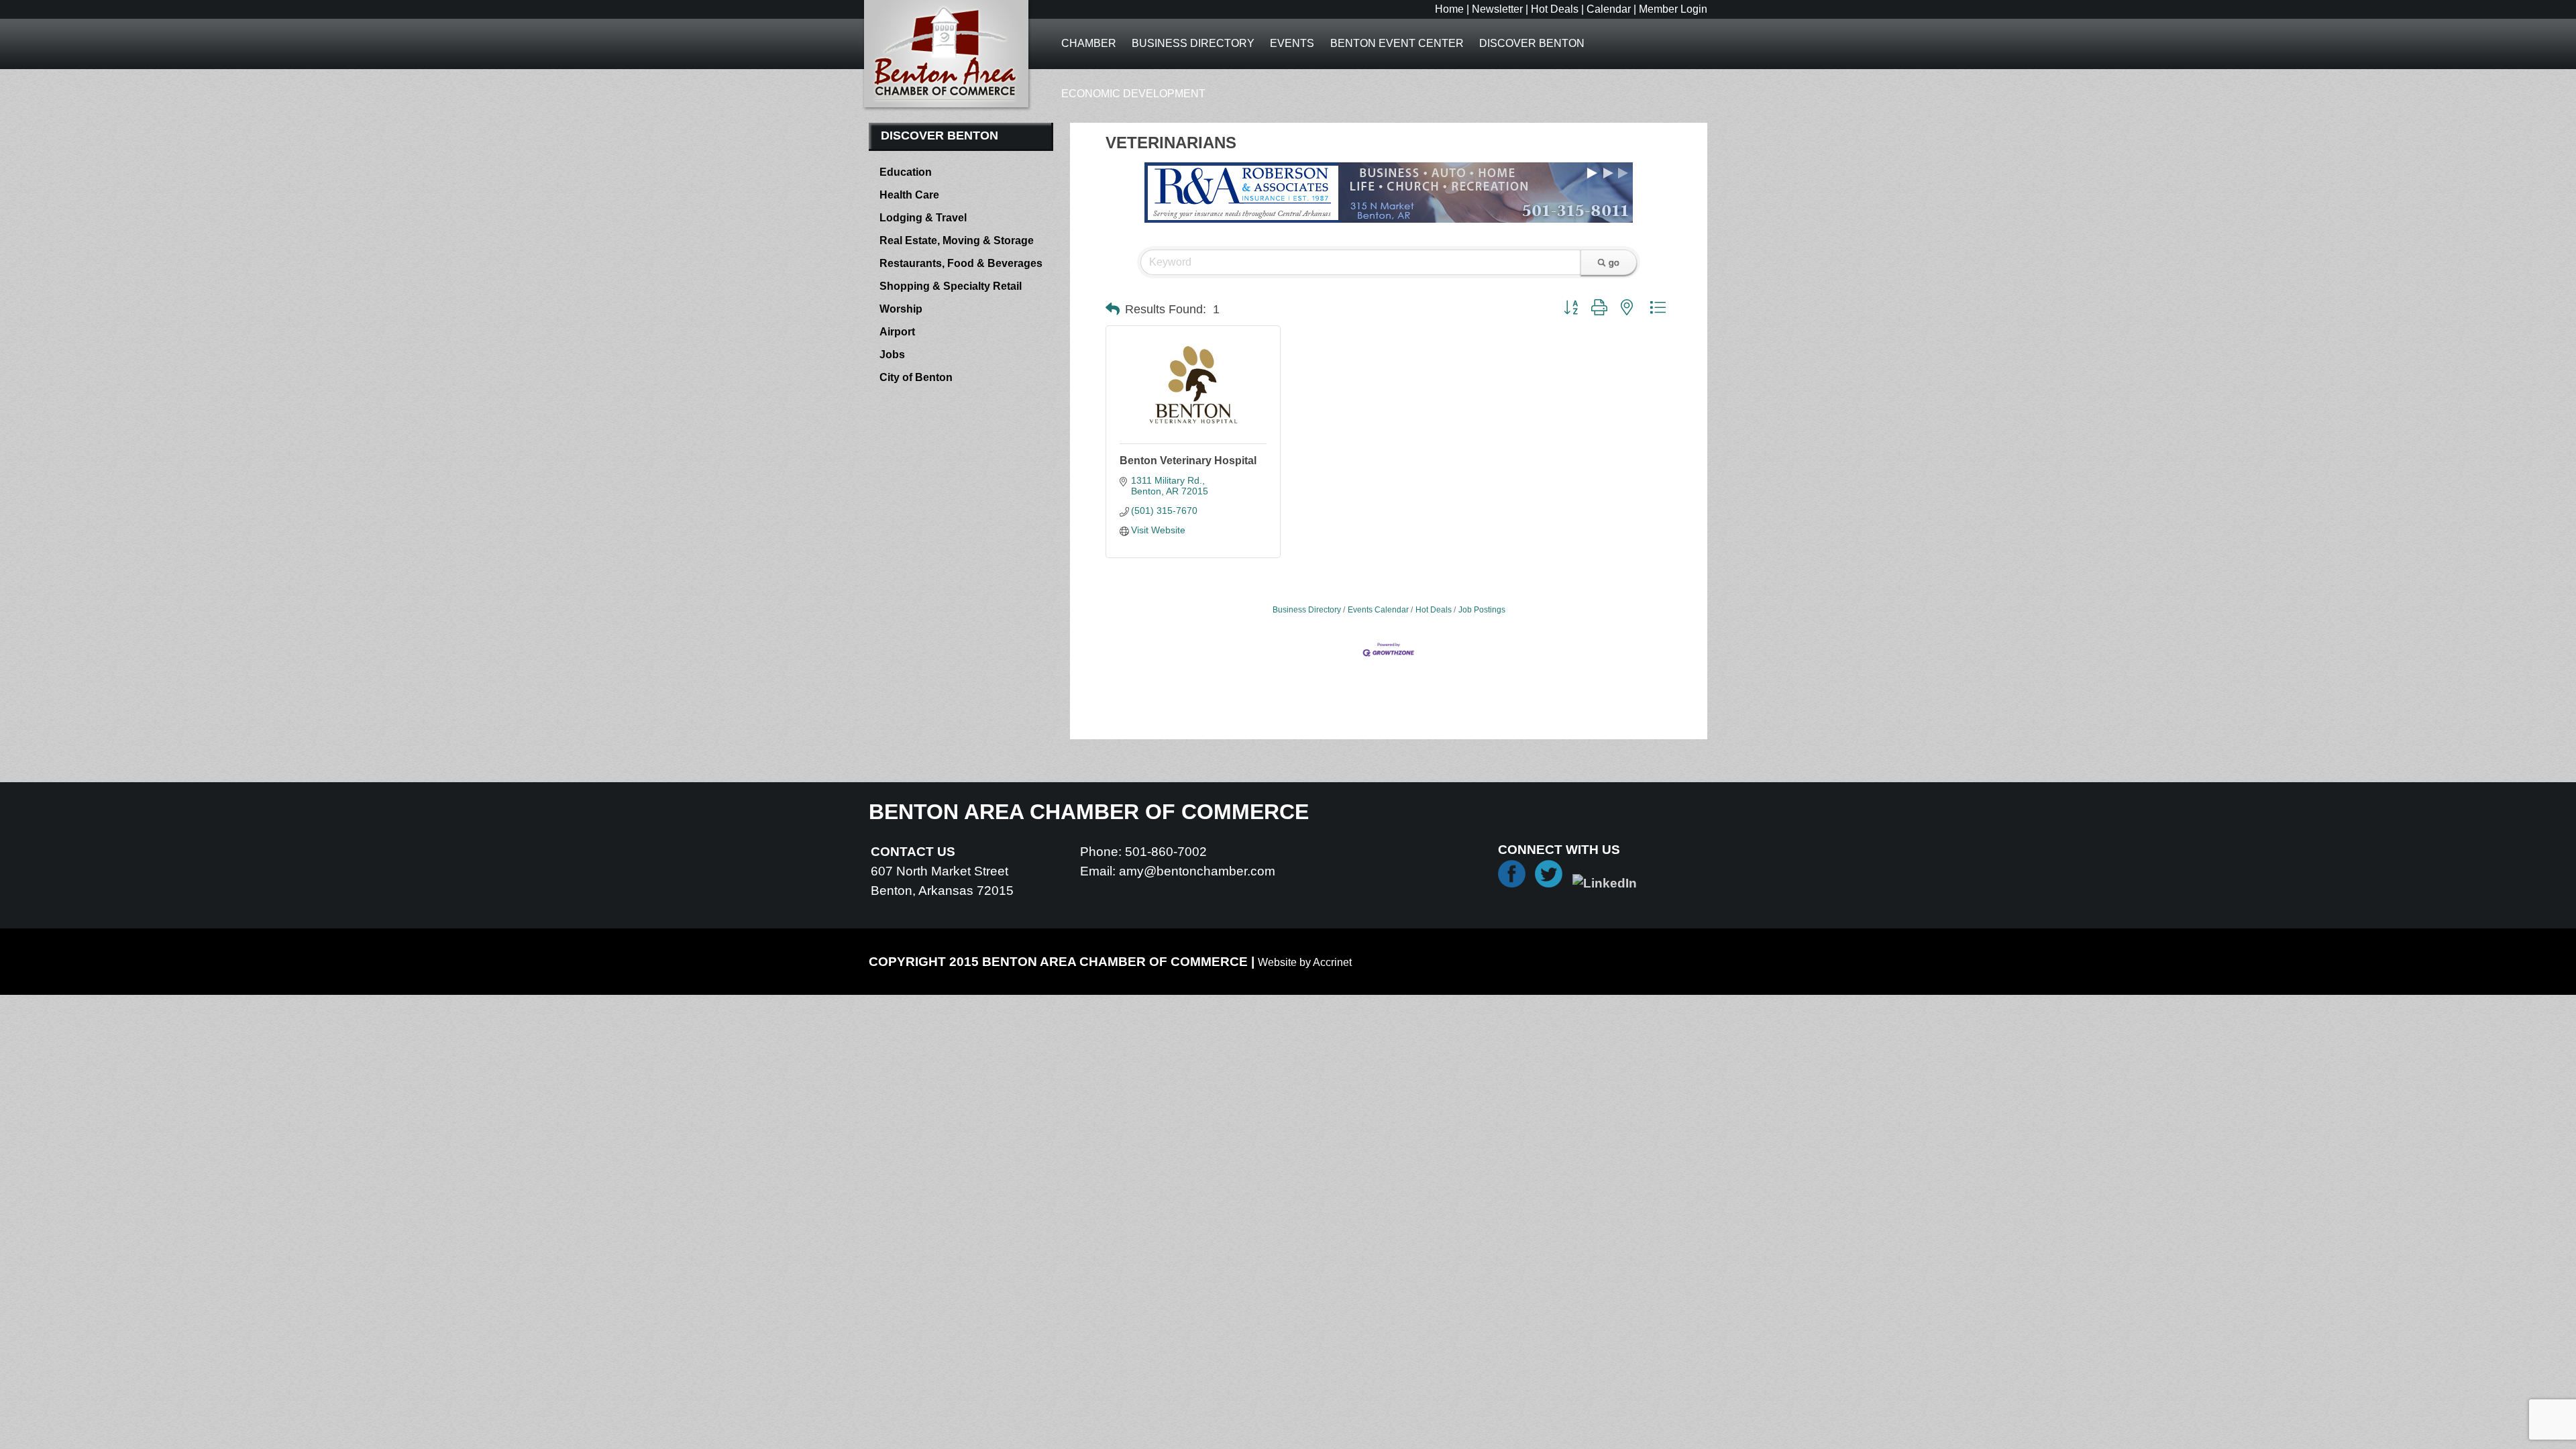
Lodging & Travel (923, 218)
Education (906, 172)
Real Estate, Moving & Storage (957, 240)
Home (1449, 9)
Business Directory (1193, 43)
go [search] (1614, 262)
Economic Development (1133, 94)
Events (1292, 43)
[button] (1113, 309)
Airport (897, 332)
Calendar (1609, 9)
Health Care (909, 195)
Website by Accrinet (1305, 962)
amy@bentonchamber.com (1197, 871)
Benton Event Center (1397, 43)
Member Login (1673, 9)
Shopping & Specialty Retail (951, 286)
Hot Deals (1555, 9)
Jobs (892, 355)
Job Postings (1482, 610)
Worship (901, 309)
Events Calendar (1378, 610)
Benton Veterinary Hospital (1188, 461)
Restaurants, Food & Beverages (961, 263)
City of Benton (916, 377)
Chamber (1089, 43)
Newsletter (1497, 9)
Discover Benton (1532, 43)
